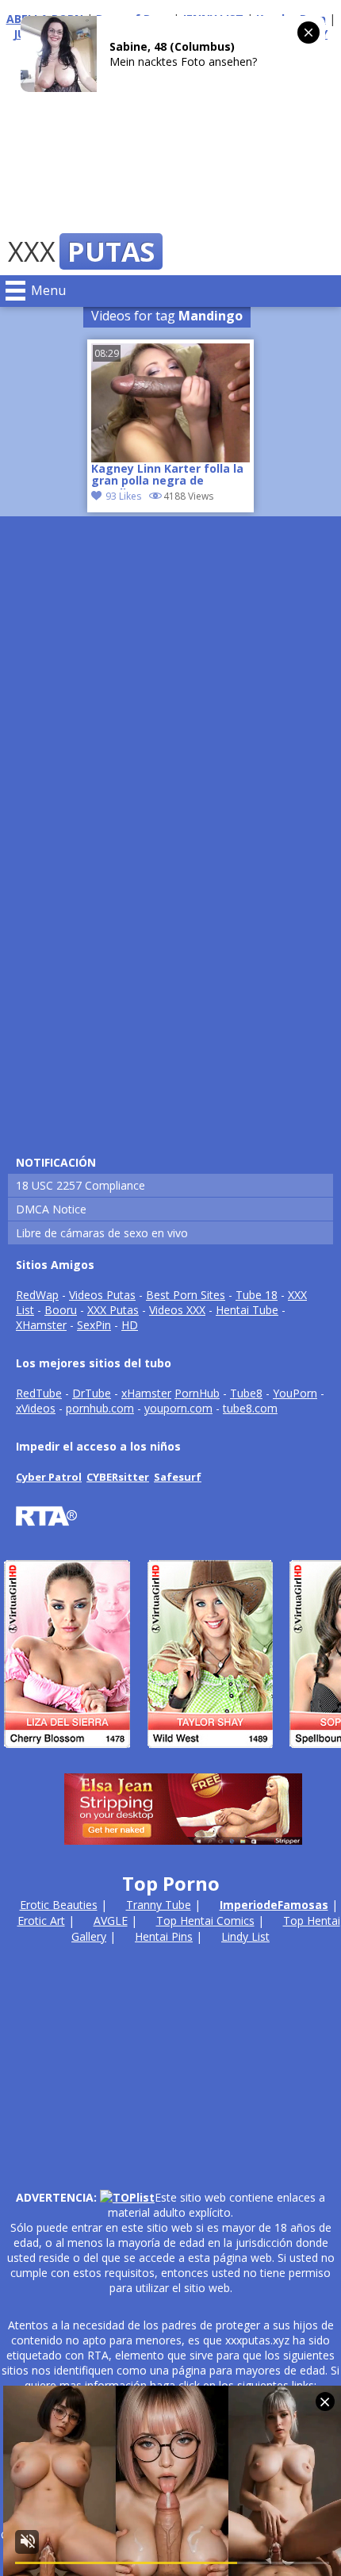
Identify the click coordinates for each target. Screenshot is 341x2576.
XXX (81, 251)
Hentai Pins (164, 1936)
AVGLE (111, 1920)
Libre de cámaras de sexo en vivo (102, 1233)
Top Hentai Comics (205, 1920)
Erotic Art (41, 1920)
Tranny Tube (159, 1905)
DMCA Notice (51, 1209)
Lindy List (245, 1936)
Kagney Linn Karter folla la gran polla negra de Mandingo (167, 476)
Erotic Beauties (59, 1905)
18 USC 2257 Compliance (80, 1185)
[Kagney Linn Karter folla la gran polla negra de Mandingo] (170, 403)
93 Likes (123, 496)
